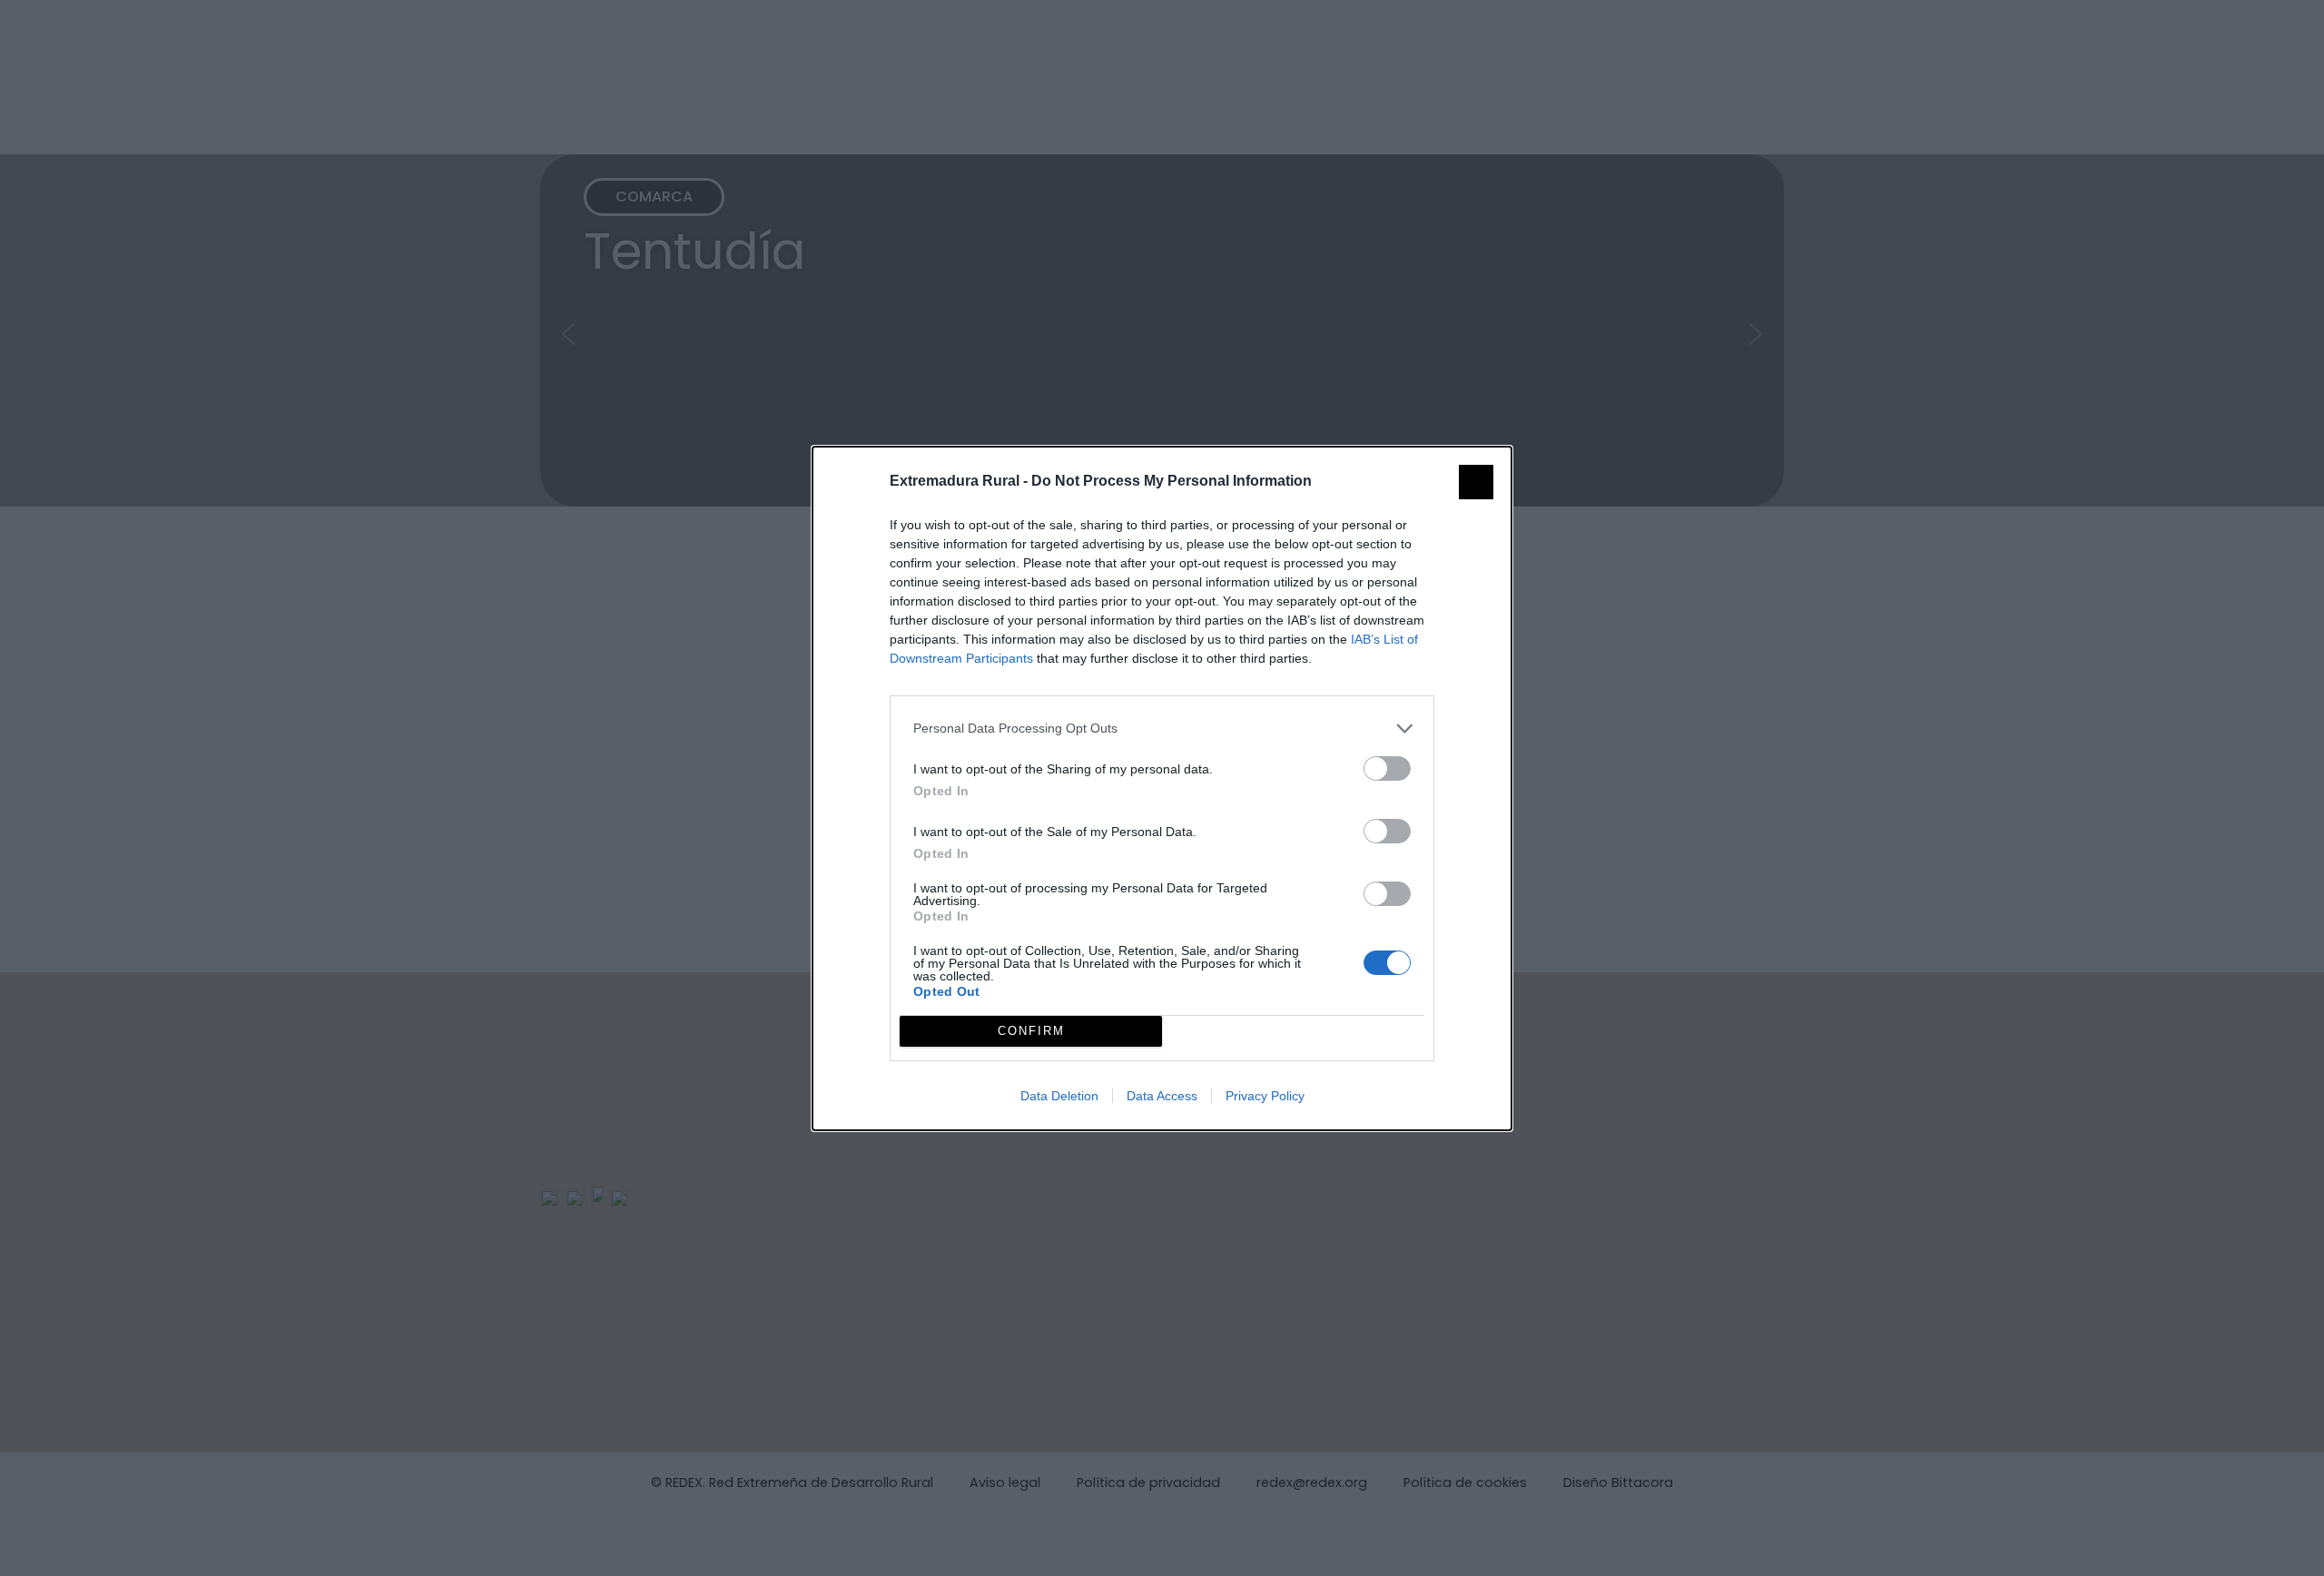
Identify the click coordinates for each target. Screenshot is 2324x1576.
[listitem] (1162, 729)
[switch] (1387, 768)
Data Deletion (1059, 1096)
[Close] (1476, 482)
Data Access (1162, 1096)
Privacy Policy (1265, 1096)
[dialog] (1162, 788)
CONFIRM (1031, 1031)
